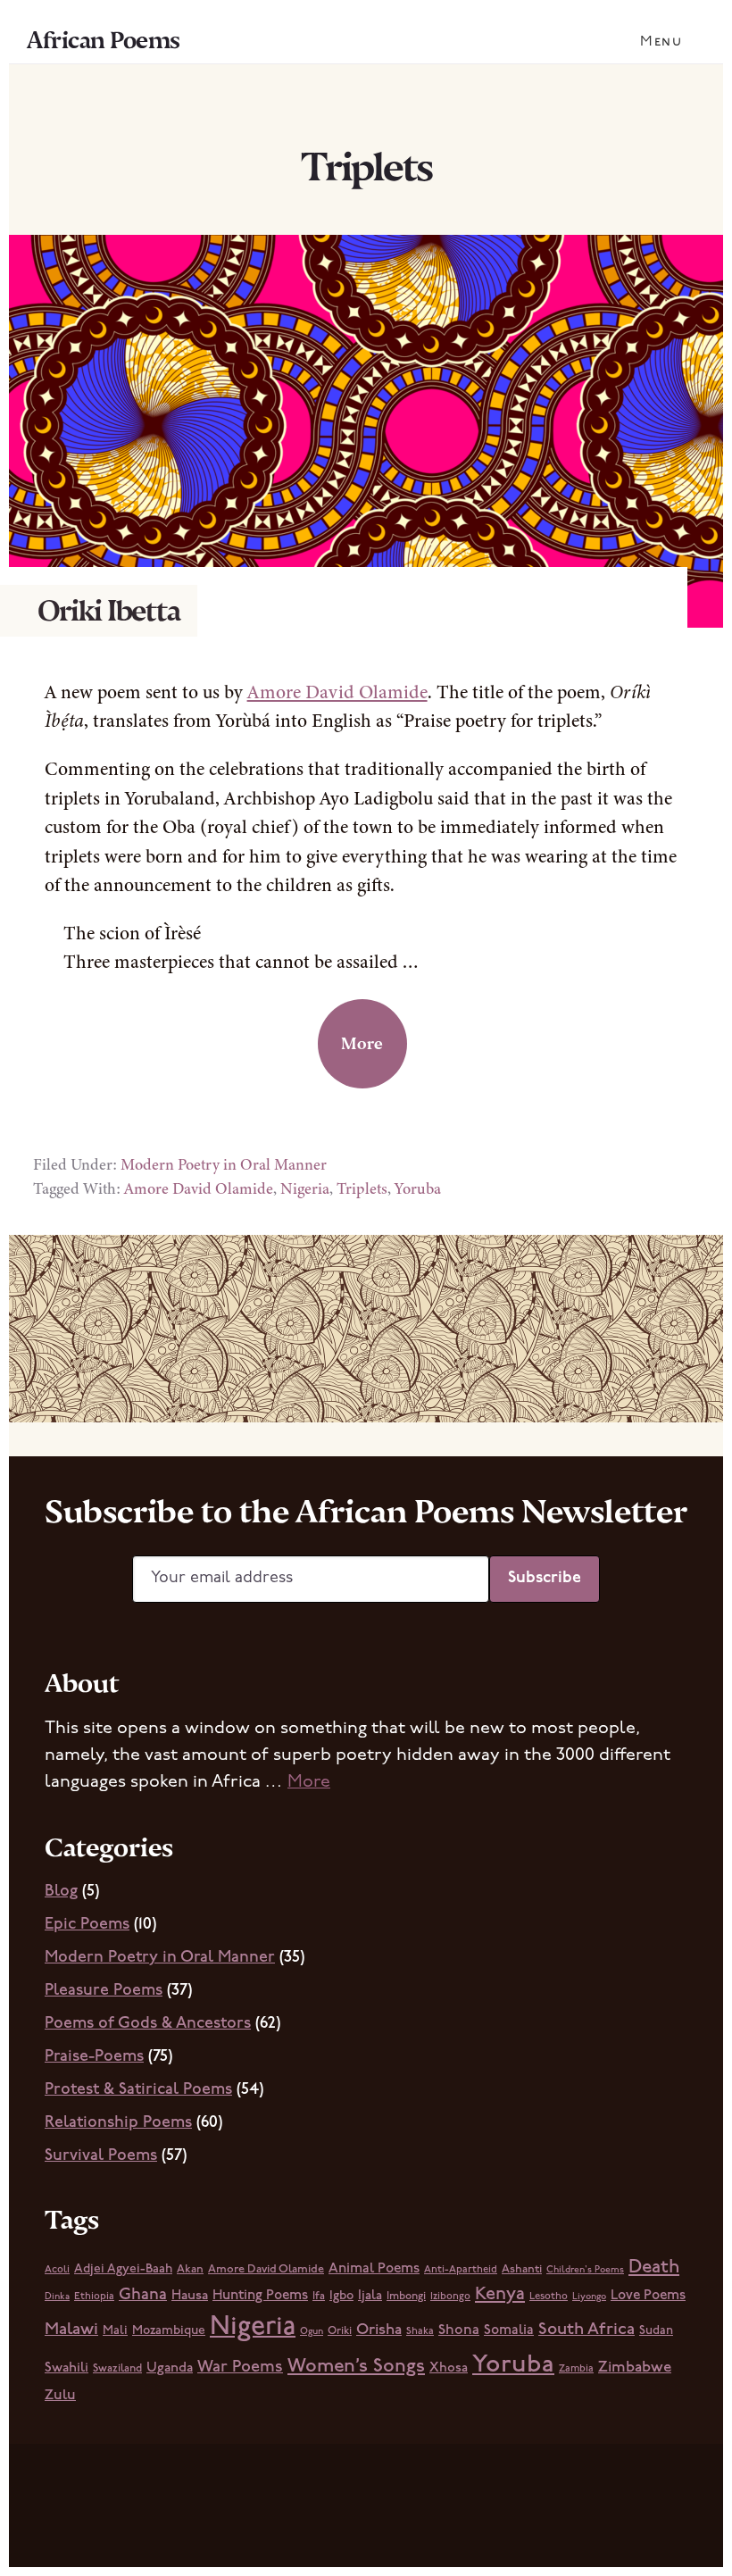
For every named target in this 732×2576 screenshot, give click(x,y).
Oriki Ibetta (109, 611)
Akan (190, 2269)
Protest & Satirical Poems (138, 2090)
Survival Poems (101, 2156)
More (362, 1043)
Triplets (362, 1188)
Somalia (509, 2330)
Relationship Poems (118, 2123)
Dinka (57, 2297)
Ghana (143, 2295)
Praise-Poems (94, 2057)
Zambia (576, 2369)
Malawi (71, 2330)
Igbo (341, 2296)
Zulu (60, 2396)
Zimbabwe (635, 2368)
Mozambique (169, 2331)
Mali (115, 2331)
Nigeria (305, 1188)
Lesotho (549, 2297)
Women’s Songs (356, 2367)
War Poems (240, 2368)
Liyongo (589, 2297)
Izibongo (450, 2297)
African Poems (104, 40)
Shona (459, 2330)
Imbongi (406, 2297)
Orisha (379, 2330)
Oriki (340, 2331)
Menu (661, 42)
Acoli (57, 2270)
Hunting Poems (260, 2296)
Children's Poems (585, 2270)
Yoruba (418, 1188)
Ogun (312, 2332)
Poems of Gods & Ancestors (148, 2024)
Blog (61, 1892)
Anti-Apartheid (461, 2270)
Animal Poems (374, 2269)
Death (654, 2268)
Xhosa (449, 2368)
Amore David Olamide (337, 692)
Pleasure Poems (104, 1991)
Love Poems (648, 2296)
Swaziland (117, 2369)
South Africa (586, 2330)
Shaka (420, 2331)
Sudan (656, 2331)
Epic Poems (87, 1925)
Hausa (190, 2296)
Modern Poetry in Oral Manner (224, 1164)
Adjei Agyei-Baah (123, 2269)
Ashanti (522, 2269)
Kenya (500, 2295)
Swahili (67, 2368)
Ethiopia (94, 2297)
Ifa (319, 2297)
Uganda (170, 2368)
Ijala (370, 2296)
